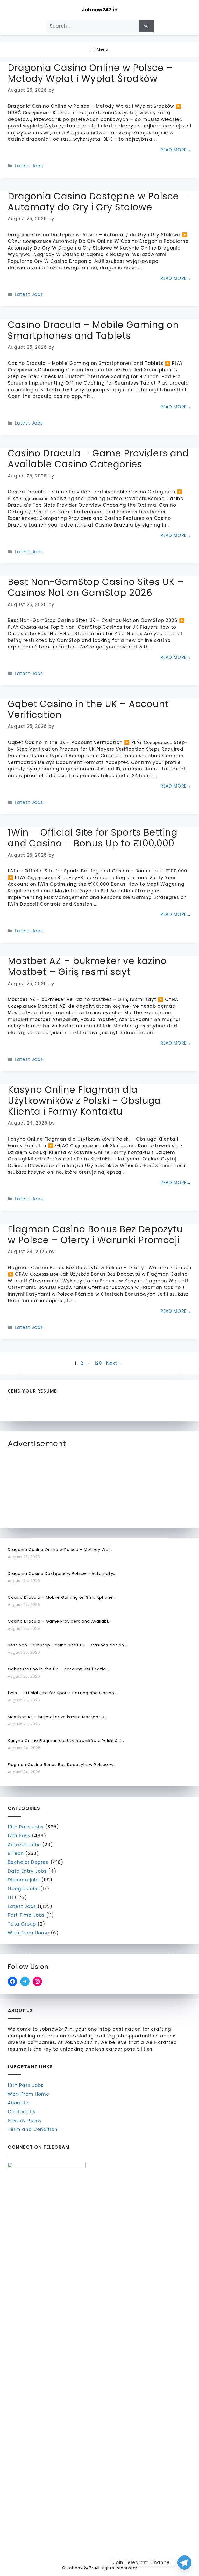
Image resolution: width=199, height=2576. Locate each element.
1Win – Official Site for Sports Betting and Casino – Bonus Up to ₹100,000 (93, 838)
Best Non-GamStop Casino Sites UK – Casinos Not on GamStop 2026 (96, 587)
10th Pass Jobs (26, 1827)
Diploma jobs (24, 1880)
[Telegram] (184, 2562)
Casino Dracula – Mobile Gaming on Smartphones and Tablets (93, 330)
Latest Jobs (29, 166)
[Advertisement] (47, 1486)
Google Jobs (23, 1889)
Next (115, 1363)
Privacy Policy (25, 2121)
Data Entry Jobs (27, 1871)
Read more (173, 150)
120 (99, 1363)
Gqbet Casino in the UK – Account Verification (88, 709)
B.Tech (16, 1853)
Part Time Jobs (26, 1915)
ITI (10, 1898)
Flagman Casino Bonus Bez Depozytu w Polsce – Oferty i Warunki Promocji (95, 1235)
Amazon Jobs (24, 1845)
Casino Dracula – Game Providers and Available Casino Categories (98, 459)
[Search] (146, 26)
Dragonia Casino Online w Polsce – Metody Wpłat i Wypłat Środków (90, 73)
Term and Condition (33, 2129)
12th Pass (19, 1836)
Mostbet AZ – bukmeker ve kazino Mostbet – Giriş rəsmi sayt (87, 966)
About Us (19, 2103)
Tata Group (22, 1924)
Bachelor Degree (28, 1862)
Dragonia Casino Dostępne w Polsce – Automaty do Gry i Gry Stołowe (98, 202)
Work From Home (29, 1933)
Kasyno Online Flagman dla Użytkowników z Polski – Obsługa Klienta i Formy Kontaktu (84, 1101)
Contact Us (22, 2112)
